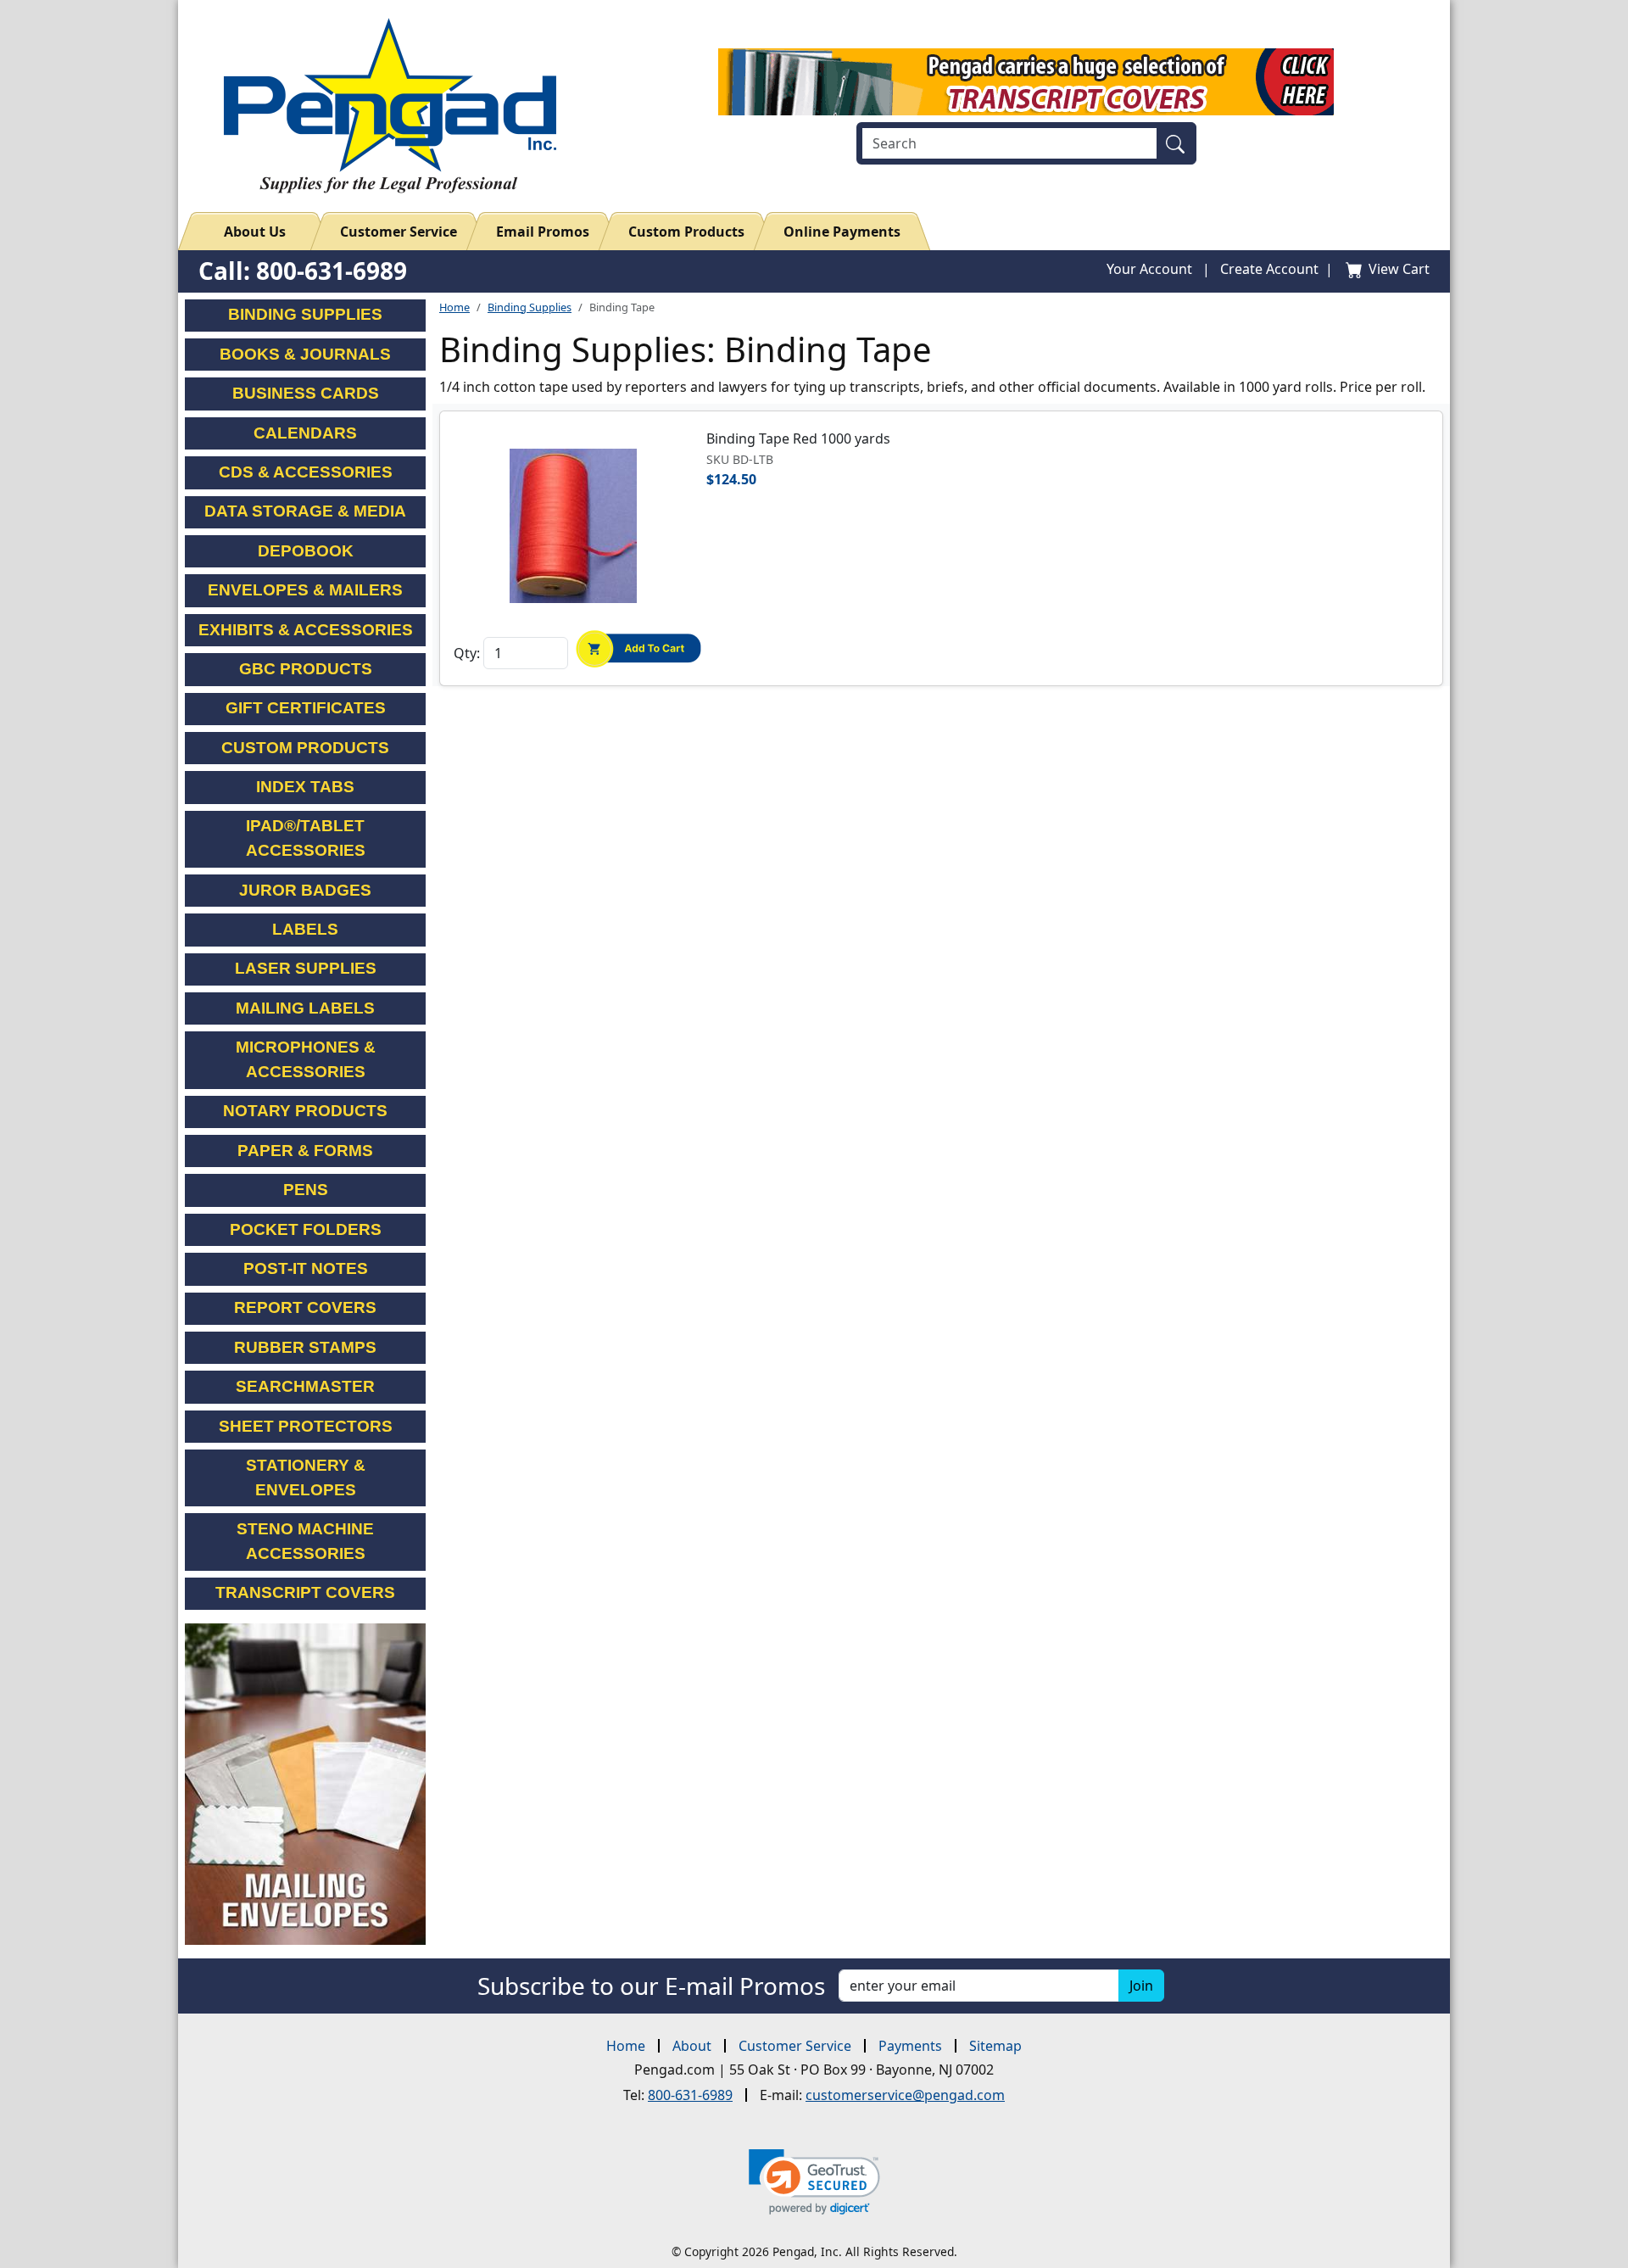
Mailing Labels (305, 1008)
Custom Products (686, 232)
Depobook (306, 551)
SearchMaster (305, 1386)
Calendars (305, 433)
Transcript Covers (305, 1592)
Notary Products (305, 1111)
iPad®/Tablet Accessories (306, 838)
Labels (305, 929)
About (692, 2046)
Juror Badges (305, 890)
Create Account (1269, 269)
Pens (306, 1190)
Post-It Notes (306, 1268)
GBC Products (306, 669)
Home (454, 307)
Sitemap (995, 2046)
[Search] (1179, 143)
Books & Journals (305, 354)
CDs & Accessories (306, 472)
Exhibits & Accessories (306, 630)
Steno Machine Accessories (305, 1541)
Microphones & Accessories (306, 1059)
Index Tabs (305, 787)
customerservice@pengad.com (905, 2095)
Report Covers (305, 1307)
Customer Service (399, 232)
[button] (814, 2182)
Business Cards (306, 393)
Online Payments (842, 232)
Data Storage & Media (305, 511)
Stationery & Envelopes (306, 1478)
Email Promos (543, 232)
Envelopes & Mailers (305, 590)
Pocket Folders (306, 1229)
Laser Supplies (306, 968)
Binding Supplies (530, 307)
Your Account (1149, 269)
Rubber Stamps (305, 1347)
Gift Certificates (306, 708)
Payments (910, 2046)
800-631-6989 (690, 2095)
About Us (255, 232)
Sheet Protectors (306, 1426)
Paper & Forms (305, 1151)
